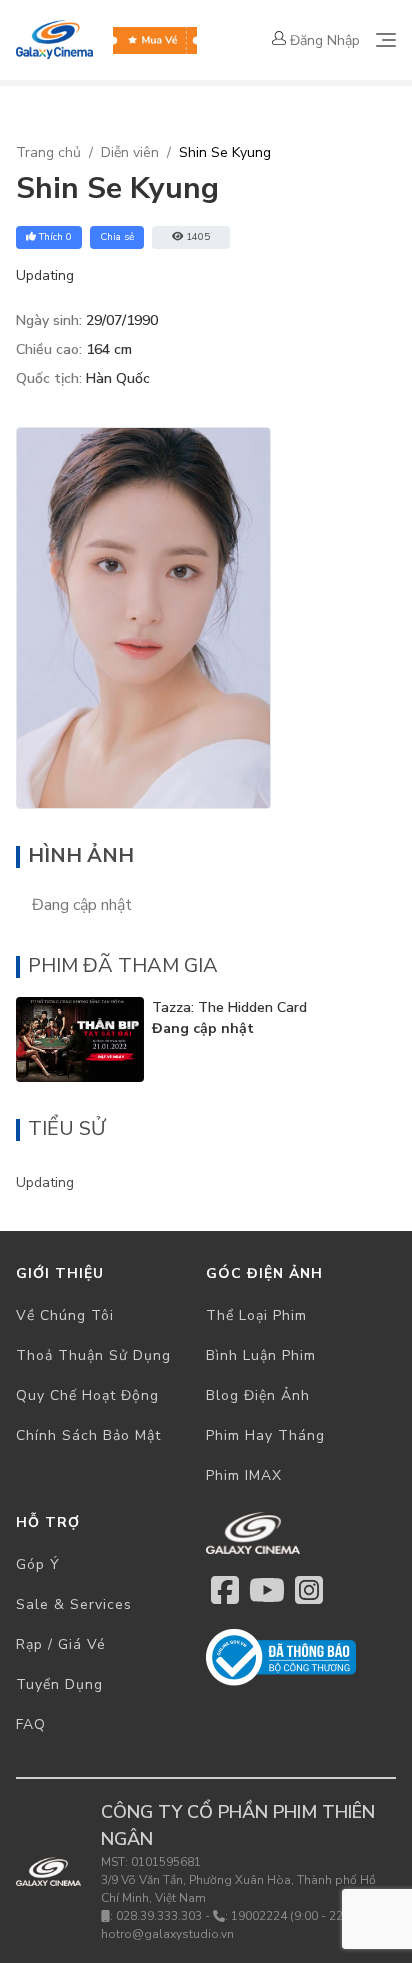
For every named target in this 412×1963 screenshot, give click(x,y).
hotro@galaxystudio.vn (167, 1934)
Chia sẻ (117, 237)
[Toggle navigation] (386, 40)
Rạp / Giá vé (61, 1644)
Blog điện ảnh (258, 1395)
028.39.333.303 (159, 1916)
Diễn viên (130, 152)
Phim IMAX (244, 1475)
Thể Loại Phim (256, 1315)
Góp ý (38, 1564)
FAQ (31, 1724)
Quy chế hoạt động (87, 1395)
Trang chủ (48, 152)
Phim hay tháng (265, 1435)
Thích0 (55, 237)
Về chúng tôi (65, 1315)
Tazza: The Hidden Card (229, 1007)
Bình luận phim (261, 1355)
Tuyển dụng (59, 1684)
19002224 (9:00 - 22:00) (297, 1916)
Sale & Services (74, 1604)
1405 (198, 237)
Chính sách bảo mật (88, 1435)
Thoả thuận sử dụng (93, 1355)
